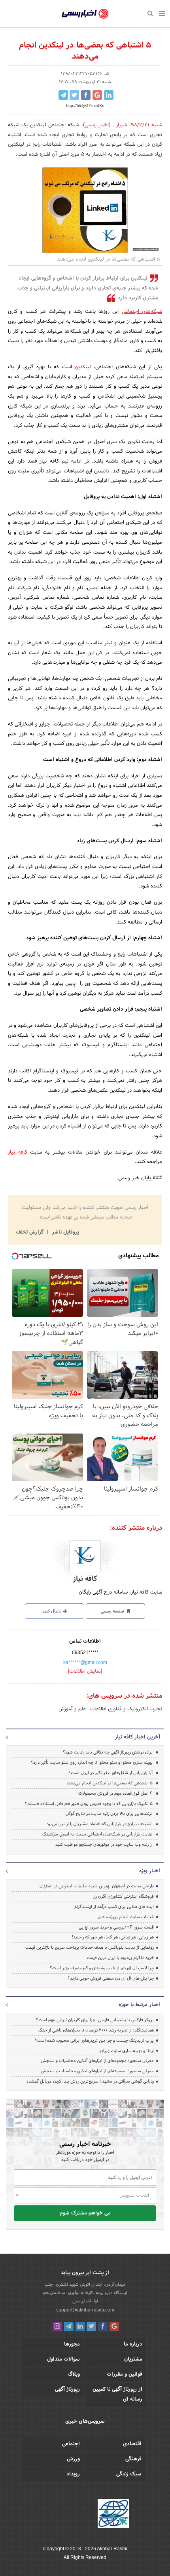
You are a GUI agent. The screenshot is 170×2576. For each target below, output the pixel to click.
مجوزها (72, 2344)
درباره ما (133, 2344)
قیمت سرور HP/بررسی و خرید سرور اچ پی (116, 1927)
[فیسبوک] (103, 2327)
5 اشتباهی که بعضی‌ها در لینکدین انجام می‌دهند (110, 1783)
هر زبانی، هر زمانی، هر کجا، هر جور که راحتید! (113, 1937)
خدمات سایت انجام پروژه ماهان (126, 1917)
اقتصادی (132, 2444)
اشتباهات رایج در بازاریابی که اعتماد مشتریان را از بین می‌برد (100, 1824)
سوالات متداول (63, 2359)
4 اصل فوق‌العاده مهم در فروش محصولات (115, 1793)
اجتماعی (71, 2444)
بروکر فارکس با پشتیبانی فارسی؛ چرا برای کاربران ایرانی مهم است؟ (95, 2020)
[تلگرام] (69, 2327)
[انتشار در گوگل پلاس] (97, 95)
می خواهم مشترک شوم (85, 2213)
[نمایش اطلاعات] (85, 1672)
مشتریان (133, 2359)
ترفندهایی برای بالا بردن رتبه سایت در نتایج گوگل (109, 1814)
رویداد (73, 2474)
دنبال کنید (52, 1611)
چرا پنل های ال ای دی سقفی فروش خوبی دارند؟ (111, 1978)
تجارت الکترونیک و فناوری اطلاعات (125, 1709)
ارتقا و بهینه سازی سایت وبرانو (126, 2051)
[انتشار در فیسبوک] (86, 95)
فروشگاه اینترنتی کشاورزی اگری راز (123, 1896)
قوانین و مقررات (125, 2374)
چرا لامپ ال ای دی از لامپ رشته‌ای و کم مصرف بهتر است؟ (102, 1968)
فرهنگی (133, 2459)
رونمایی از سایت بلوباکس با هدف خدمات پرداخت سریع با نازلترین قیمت (90, 1948)
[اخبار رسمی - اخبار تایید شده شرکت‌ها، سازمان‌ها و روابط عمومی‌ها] (85, 14)
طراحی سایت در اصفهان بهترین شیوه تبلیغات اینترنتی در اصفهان (97, 1886)
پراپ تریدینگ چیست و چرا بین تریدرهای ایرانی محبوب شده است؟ (94, 2041)
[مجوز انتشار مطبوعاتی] (113, 2515)
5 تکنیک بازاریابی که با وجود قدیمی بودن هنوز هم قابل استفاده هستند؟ (89, 1804)
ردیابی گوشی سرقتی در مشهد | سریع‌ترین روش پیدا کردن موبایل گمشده (90, 2081)
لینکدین (81, 367)
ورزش (73, 2459)
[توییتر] (91, 2327)
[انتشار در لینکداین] (109, 95)
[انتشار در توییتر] (74, 95)
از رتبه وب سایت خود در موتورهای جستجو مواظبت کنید (104, 1845)
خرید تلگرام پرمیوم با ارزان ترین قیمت (120, 1958)
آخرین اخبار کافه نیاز (137, 1737)
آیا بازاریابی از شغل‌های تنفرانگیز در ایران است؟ (110, 1773)
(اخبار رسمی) (97, 125)
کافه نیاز (18, 1152)
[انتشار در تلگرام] (63, 95)
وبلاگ (74, 2374)
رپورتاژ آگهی (67, 2389)
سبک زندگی (129, 2474)
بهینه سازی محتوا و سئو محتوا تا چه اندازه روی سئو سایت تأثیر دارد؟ (92, 1763)
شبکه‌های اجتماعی (142, 312)
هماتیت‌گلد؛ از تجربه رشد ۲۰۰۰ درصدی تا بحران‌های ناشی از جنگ (96, 2030)
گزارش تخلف (30, 1232)
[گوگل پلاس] (114, 2327)
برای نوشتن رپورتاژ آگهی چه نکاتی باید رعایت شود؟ (108, 1752)
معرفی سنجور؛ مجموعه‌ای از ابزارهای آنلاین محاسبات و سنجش (97, 2061)
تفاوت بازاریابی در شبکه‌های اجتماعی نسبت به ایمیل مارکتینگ (97, 1834)
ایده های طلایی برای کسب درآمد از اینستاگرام (114, 1907)
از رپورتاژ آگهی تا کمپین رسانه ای (117, 2394)
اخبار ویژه (150, 1871)
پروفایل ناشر (65, 1232)
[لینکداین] (80, 2327)
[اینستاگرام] (57, 2327)
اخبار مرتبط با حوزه (139, 2005)
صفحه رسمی (113, 1611)
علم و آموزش (72, 1709)
